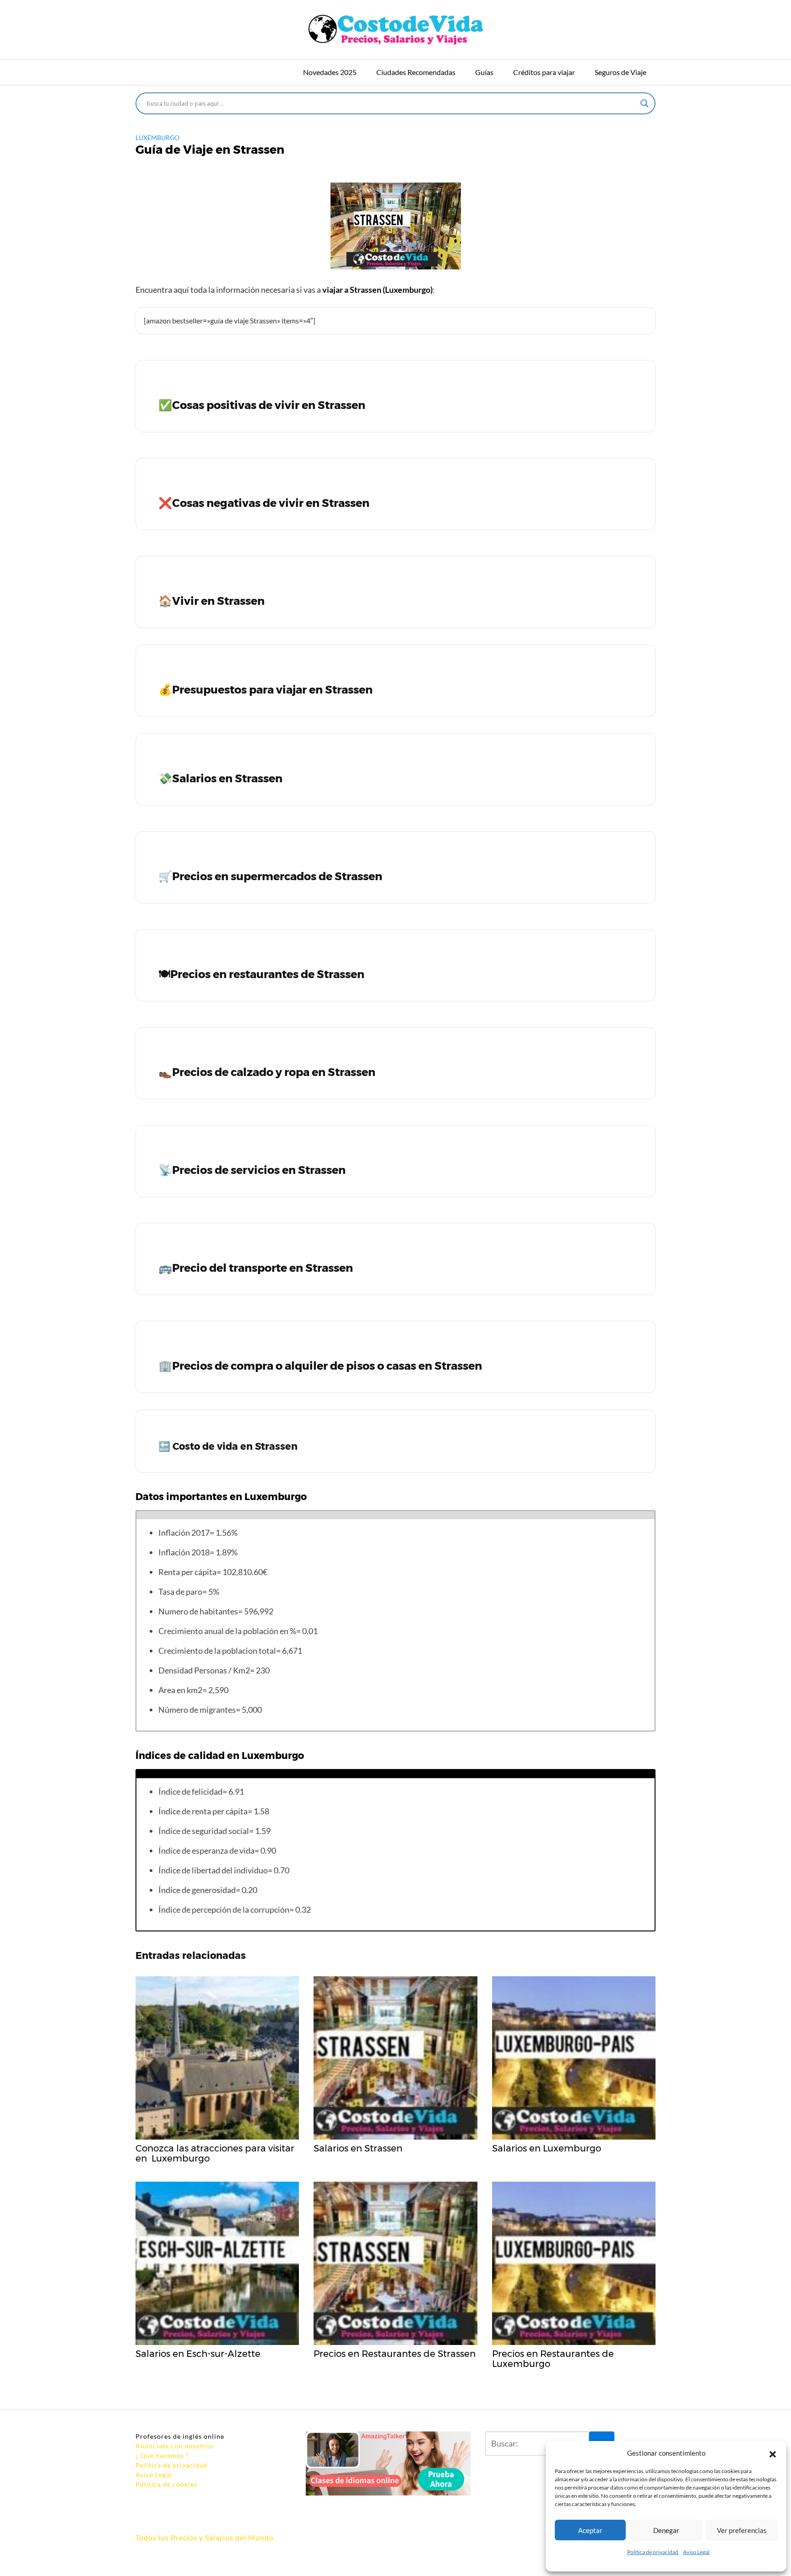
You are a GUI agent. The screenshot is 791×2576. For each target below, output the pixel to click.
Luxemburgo (157, 137)
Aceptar (590, 2530)
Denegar (666, 2530)
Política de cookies (166, 2484)
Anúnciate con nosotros (174, 2446)
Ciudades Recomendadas (416, 72)
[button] (773, 2453)
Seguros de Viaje (620, 72)
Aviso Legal (696, 2552)
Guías (484, 72)
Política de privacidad (653, 2552)
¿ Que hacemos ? (162, 2455)
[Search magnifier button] (645, 103)
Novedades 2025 (330, 72)
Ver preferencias (742, 2530)
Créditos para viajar (544, 72)
